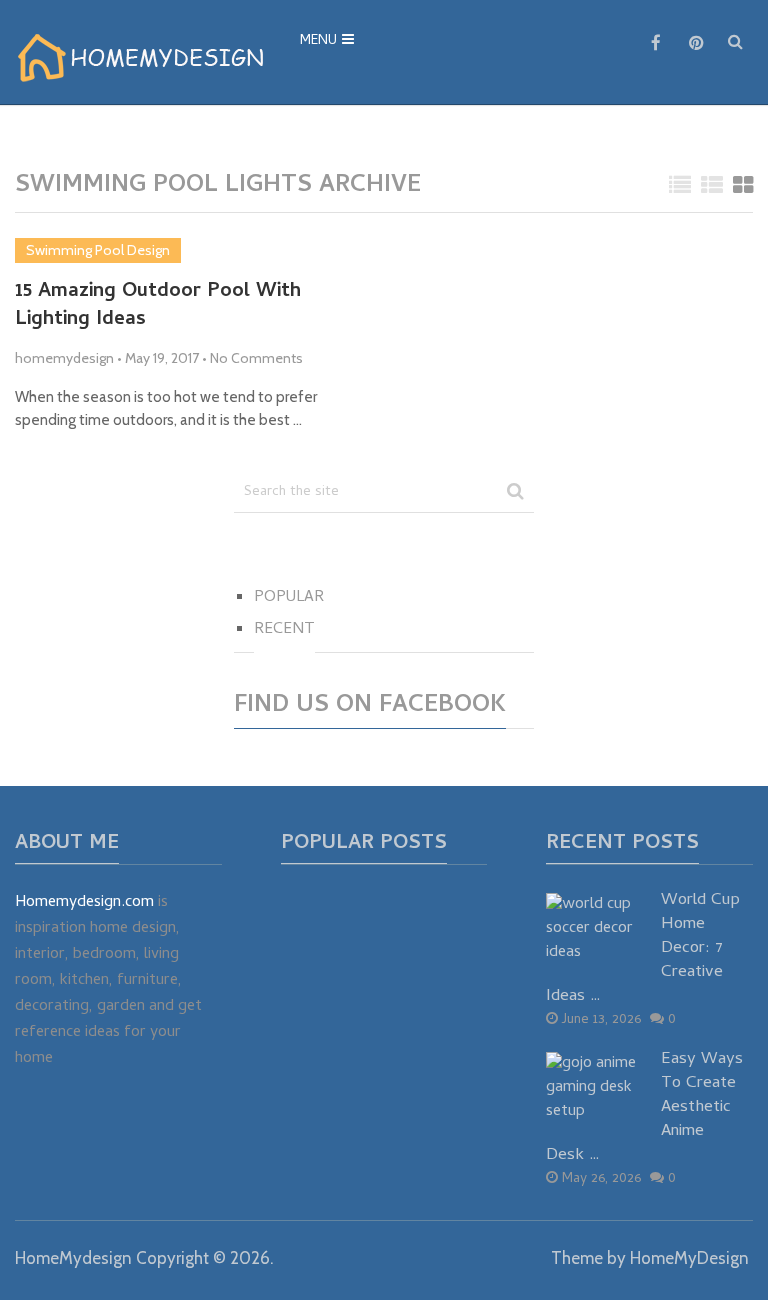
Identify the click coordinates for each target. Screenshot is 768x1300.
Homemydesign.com (84, 903)
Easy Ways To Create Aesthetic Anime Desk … (644, 1108)
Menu (318, 41)
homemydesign (64, 358)
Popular (289, 598)
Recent (284, 630)
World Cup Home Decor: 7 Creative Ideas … (643, 949)
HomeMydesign (73, 1258)
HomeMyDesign (689, 1258)
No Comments (256, 358)
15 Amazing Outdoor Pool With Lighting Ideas (158, 307)
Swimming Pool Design (98, 250)
